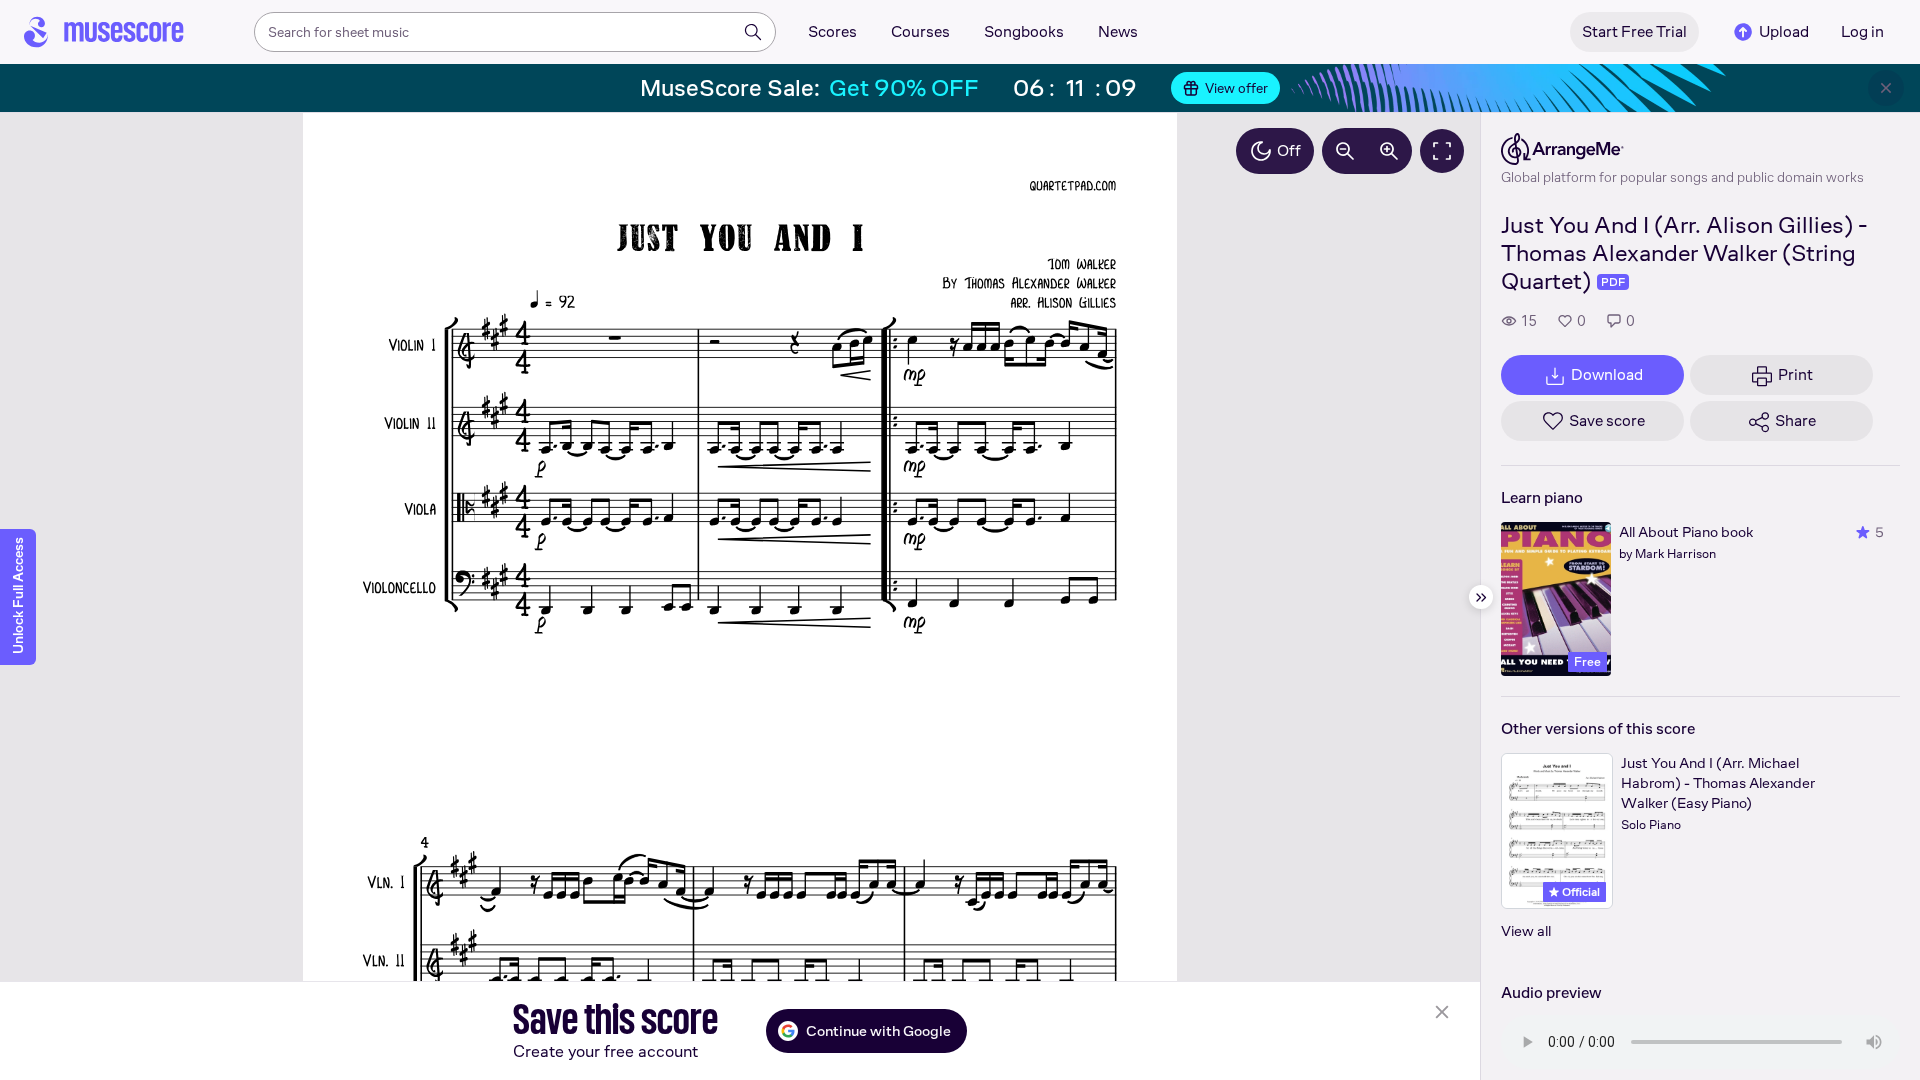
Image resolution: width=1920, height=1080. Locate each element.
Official (1579, 892)
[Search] (753, 32)
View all (1526, 930)
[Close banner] (1886, 88)
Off (1289, 150)
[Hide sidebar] (1481, 597)
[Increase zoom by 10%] (1389, 151)
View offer (1236, 88)
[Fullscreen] (1442, 151)
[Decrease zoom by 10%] (1345, 151)
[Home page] (104, 32)
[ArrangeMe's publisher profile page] (1682, 149)
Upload (1784, 31)
